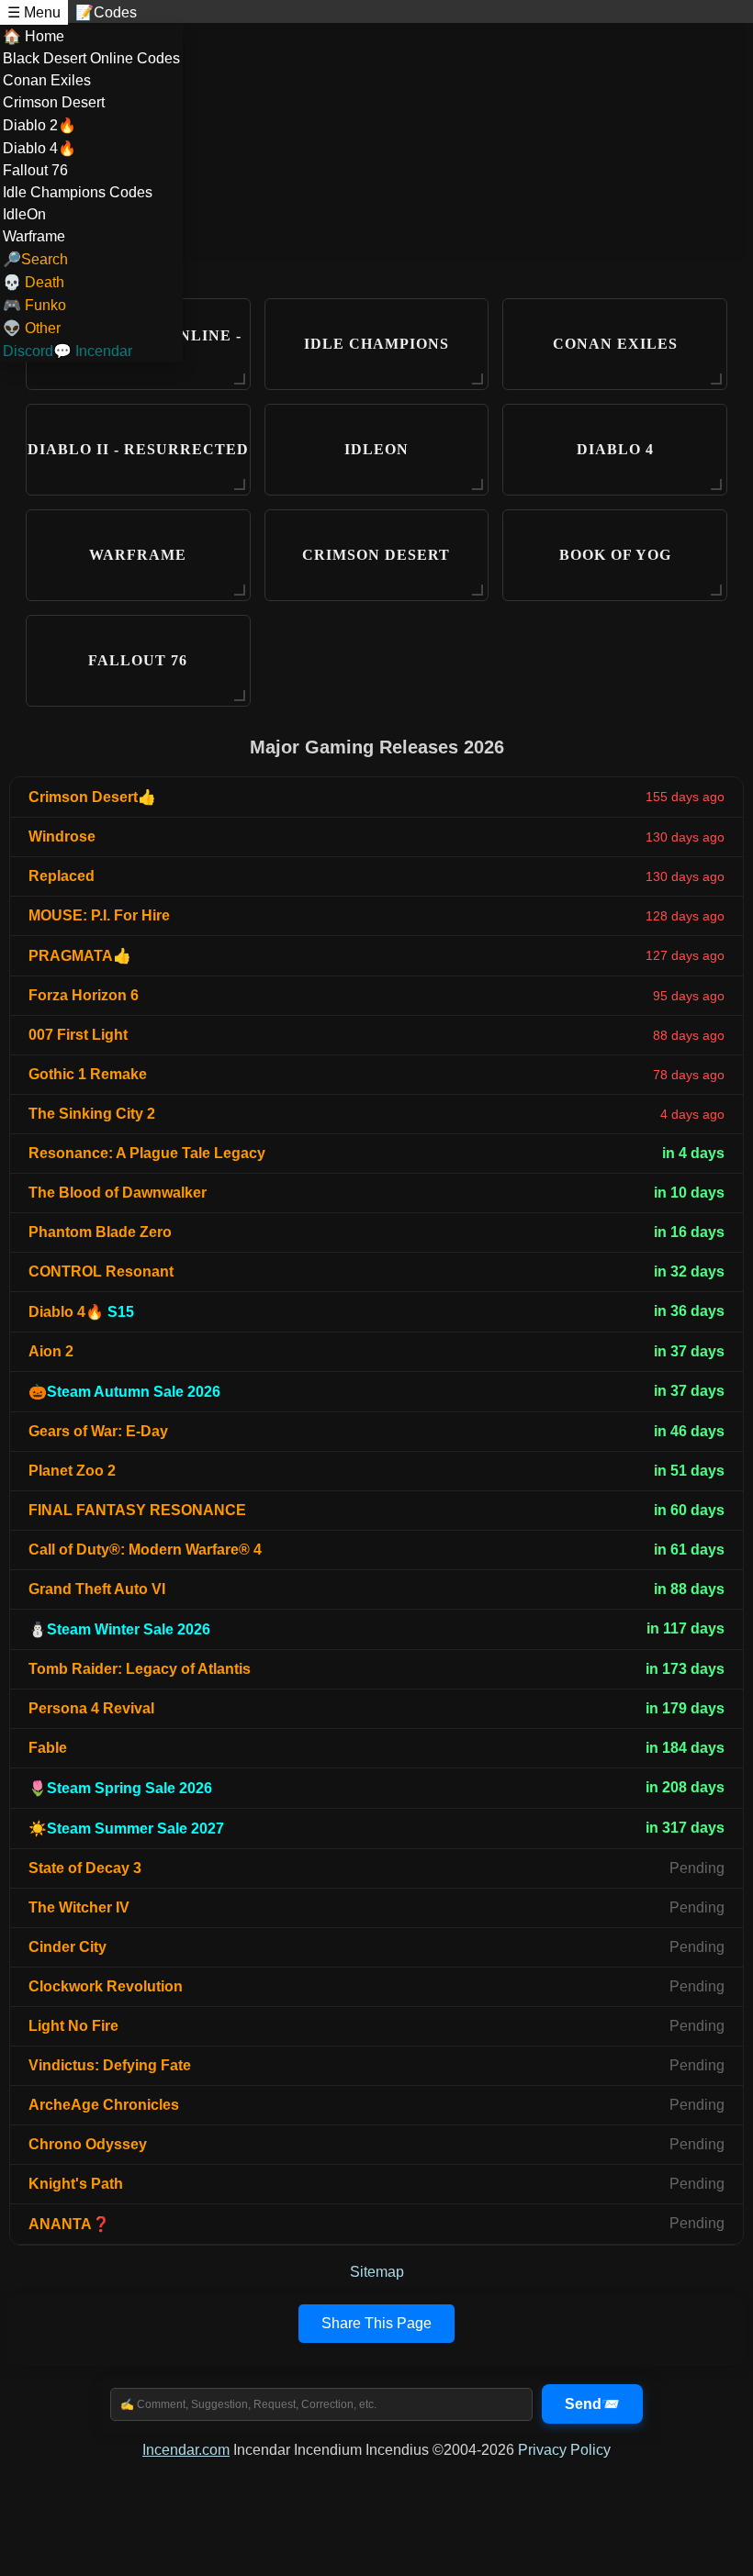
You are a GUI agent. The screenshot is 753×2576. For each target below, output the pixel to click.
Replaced (62, 876)
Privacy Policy (564, 2450)
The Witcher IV (79, 1907)
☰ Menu (34, 12)
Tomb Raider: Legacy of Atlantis (140, 1669)
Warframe (34, 236)
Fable (48, 1748)
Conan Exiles (47, 80)
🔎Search (35, 259)
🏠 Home (34, 36)
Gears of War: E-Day (98, 1431)
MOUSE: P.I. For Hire (99, 915)
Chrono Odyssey (88, 2144)
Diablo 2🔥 (39, 125)
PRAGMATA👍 (80, 956)
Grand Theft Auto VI (97, 1589)
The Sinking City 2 (92, 1114)
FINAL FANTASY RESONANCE (137, 1510)
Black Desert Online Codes (91, 58)
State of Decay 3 (85, 1868)
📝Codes (106, 12)
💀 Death (34, 282)
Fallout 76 (35, 170)
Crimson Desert (54, 102)
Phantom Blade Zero (100, 1232)
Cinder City (67, 1947)
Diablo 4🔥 (39, 148)
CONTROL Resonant (101, 1271)
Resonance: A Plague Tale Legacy (147, 1153)
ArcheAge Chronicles (104, 2105)
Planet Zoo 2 (72, 1471)
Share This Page (376, 2323)
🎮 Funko (34, 305)
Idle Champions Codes (78, 192)
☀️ (126, 1829)
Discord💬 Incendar (67, 351)
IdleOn (24, 214)
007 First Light (78, 1035)
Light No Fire (73, 2026)
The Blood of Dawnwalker (118, 1193)
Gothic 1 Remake (88, 1074)
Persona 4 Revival (91, 1708)
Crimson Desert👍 (92, 797)
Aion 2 (51, 1351)
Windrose (62, 836)
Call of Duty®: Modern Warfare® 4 (145, 1550)
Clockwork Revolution (106, 1986)
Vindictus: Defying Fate (110, 2065)
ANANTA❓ (69, 2224)
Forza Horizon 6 (84, 995)
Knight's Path (76, 2184)
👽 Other (32, 328)
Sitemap (377, 2272)
